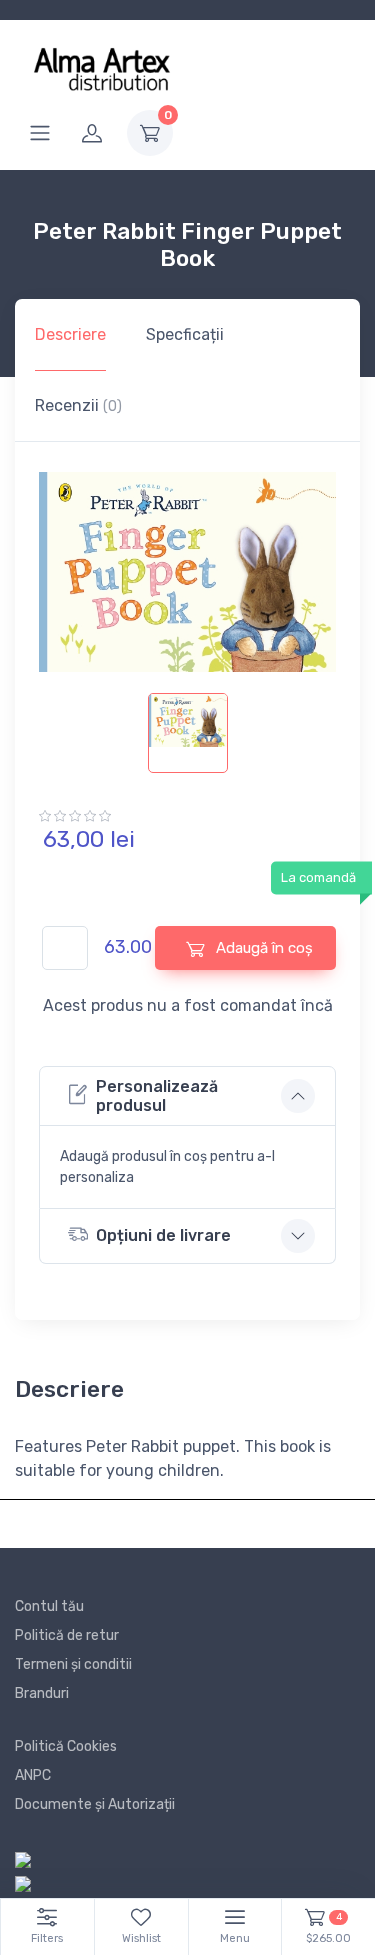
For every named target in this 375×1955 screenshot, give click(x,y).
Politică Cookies (66, 1746)
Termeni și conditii (73, 1664)
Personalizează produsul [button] (157, 1096)
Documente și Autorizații (95, 1804)
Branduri (42, 1693)
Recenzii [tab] (78, 405)
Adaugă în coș (262, 948)
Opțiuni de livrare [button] (163, 1235)
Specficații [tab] (185, 334)
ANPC (33, 1775)
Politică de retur (67, 1635)
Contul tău (49, 1606)
